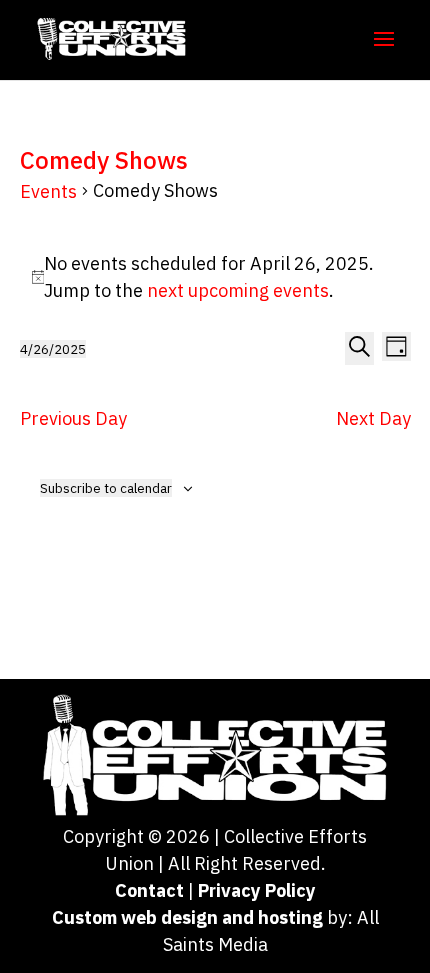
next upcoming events (238, 290)
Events (48, 191)
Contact (149, 890)
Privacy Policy (257, 890)
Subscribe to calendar (106, 488)
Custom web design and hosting (187, 917)
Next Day (373, 418)
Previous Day (73, 418)
